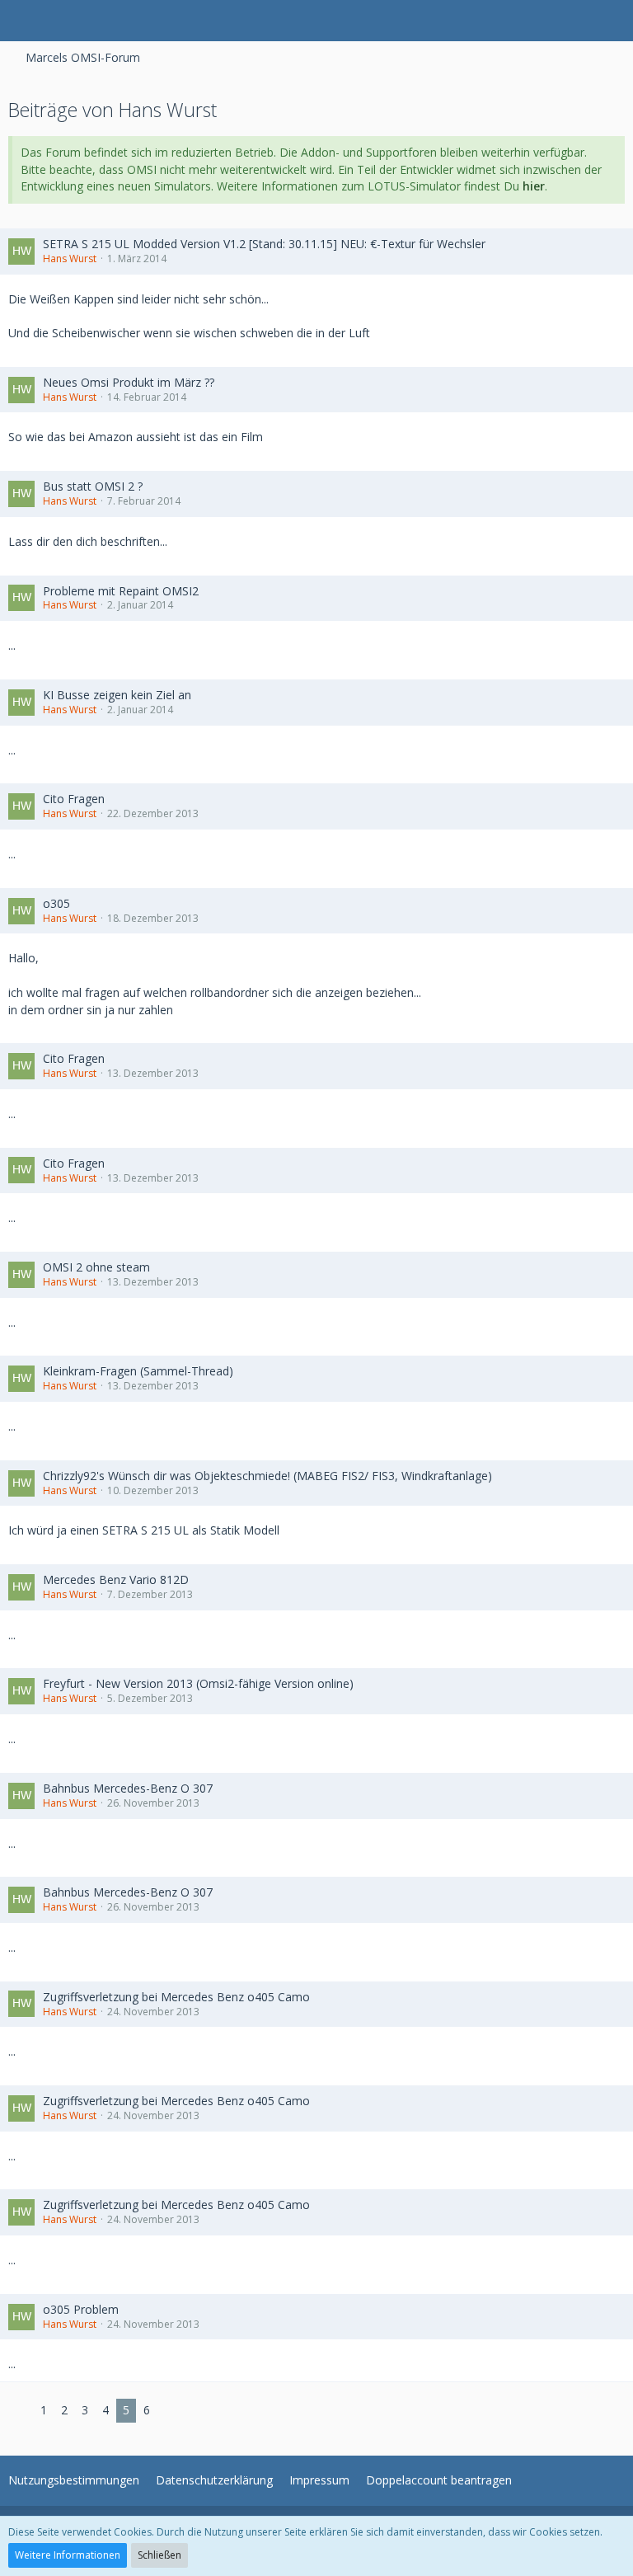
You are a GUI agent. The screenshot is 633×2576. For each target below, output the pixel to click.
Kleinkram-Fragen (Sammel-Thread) (138, 1371)
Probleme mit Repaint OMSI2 (121, 591)
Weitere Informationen (68, 2555)
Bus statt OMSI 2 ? (93, 486)
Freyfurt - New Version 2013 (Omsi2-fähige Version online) (198, 1683)
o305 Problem (81, 2309)
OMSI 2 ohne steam (96, 1267)
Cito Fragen (74, 799)
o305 (56, 903)
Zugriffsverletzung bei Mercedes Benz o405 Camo (176, 1997)
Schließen (159, 2555)
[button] (21, 21)
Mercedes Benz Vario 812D (116, 1579)
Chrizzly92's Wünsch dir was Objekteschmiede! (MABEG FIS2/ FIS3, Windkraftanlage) (267, 1476)
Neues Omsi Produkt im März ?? (129, 382)
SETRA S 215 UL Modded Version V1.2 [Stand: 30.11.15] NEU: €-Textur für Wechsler (264, 244)
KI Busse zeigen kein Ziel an (117, 695)
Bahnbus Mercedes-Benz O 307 (128, 1788)
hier (534, 186)
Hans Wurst (70, 259)
